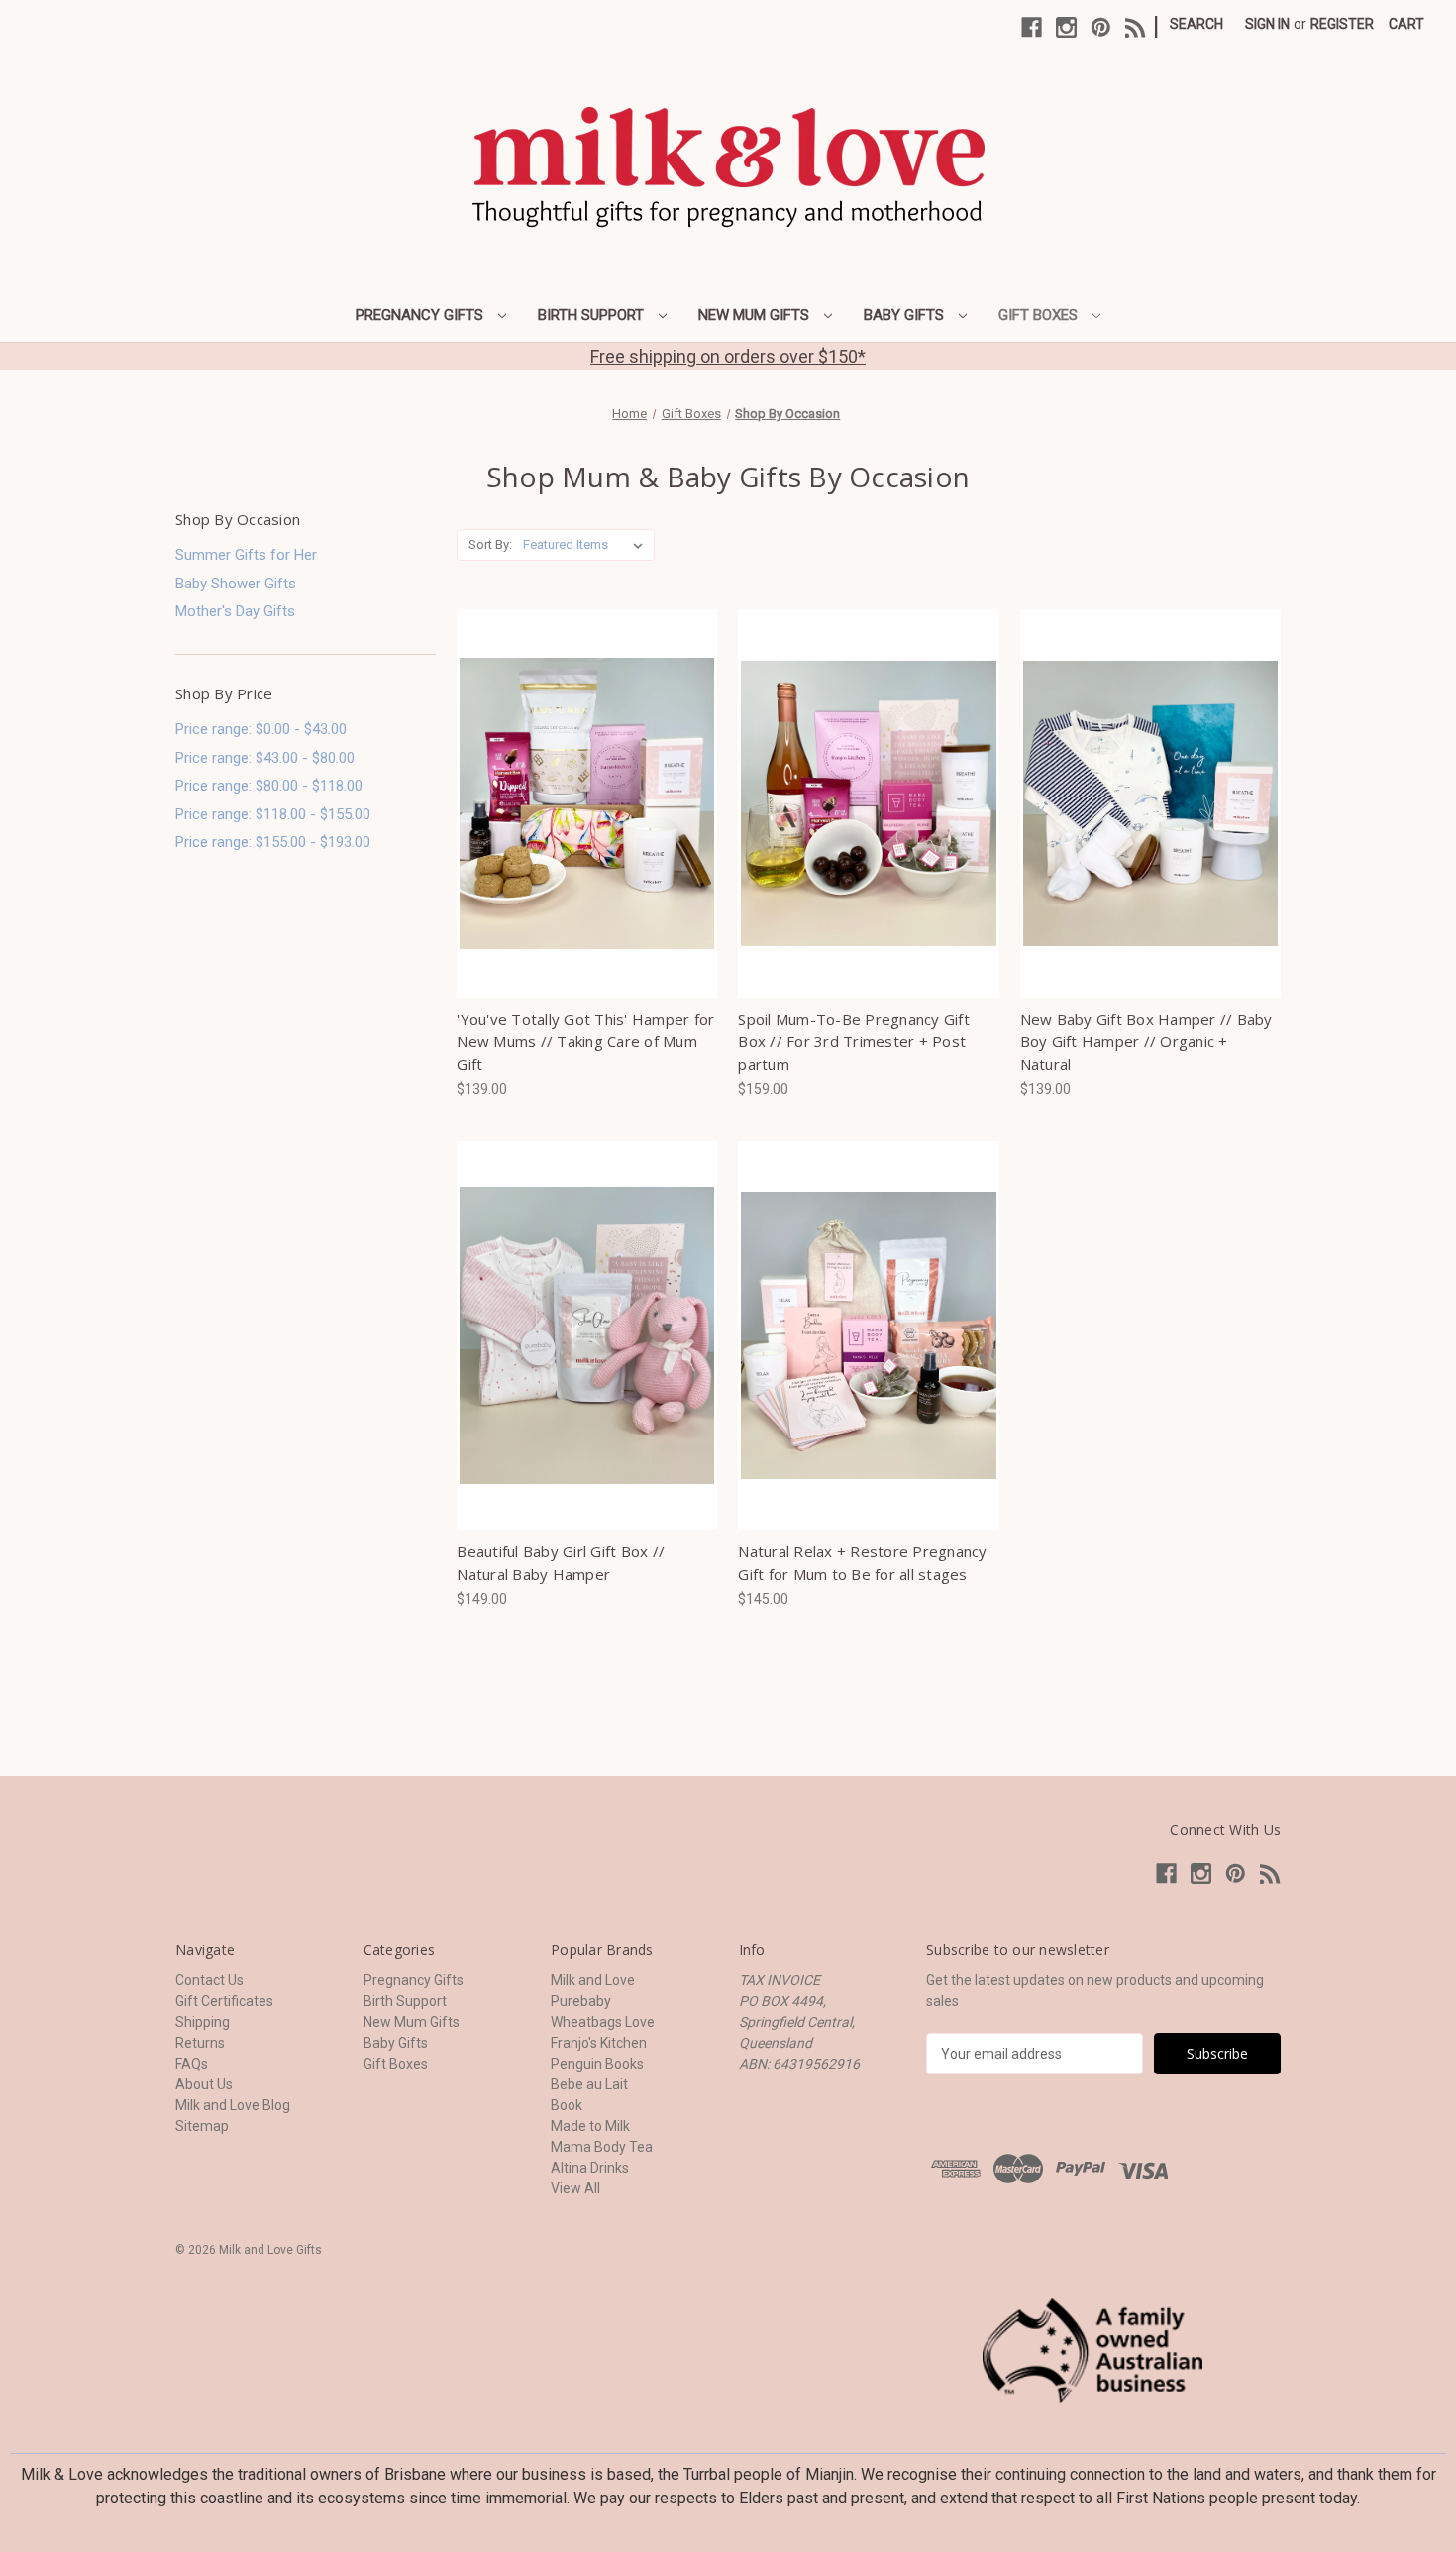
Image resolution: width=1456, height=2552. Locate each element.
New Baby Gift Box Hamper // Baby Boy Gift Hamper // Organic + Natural (1146, 1042)
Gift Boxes (1040, 315)
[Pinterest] (1101, 27)
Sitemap (202, 2126)
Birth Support (593, 315)
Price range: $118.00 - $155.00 (273, 814)
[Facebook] (1032, 27)
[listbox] (587, 545)
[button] (1092, 2351)
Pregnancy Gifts (421, 315)
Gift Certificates (224, 2001)
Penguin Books (597, 2064)
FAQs (192, 2064)
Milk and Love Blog (233, 2105)
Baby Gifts (906, 315)
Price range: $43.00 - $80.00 (265, 758)
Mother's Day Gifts (235, 611)
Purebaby (581, 2001)
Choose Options (587, 803)
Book (567, 2105)
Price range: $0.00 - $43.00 (261, 729)
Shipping (203, 2022)
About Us (204, 2084)
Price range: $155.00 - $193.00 (273, 842)
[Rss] (1136, 27)
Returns (200, 2043)
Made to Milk (590, 2126)
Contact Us (209, 1980)
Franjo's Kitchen (599, 2043)
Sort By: (490, 544)
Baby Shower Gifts (236, 584)
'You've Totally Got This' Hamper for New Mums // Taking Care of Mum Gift (585, 1042)
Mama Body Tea (602, 2147)
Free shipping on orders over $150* (728, 356)
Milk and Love (593, 1980)
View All (575, 2188)
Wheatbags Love (603, 2022)
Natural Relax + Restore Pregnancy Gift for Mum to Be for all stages (862, 1563)
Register (1342, 24)
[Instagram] (1066, 27)
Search (1196, 24)
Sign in (1267, 24)
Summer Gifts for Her (246, 555)
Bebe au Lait (589, 2084)
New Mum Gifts (756, 315)
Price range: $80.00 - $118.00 (269, 786)
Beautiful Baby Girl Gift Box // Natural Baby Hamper (561, 1563)
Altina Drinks (590, 2168)
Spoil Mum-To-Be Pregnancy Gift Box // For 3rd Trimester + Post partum (854, 1042)
